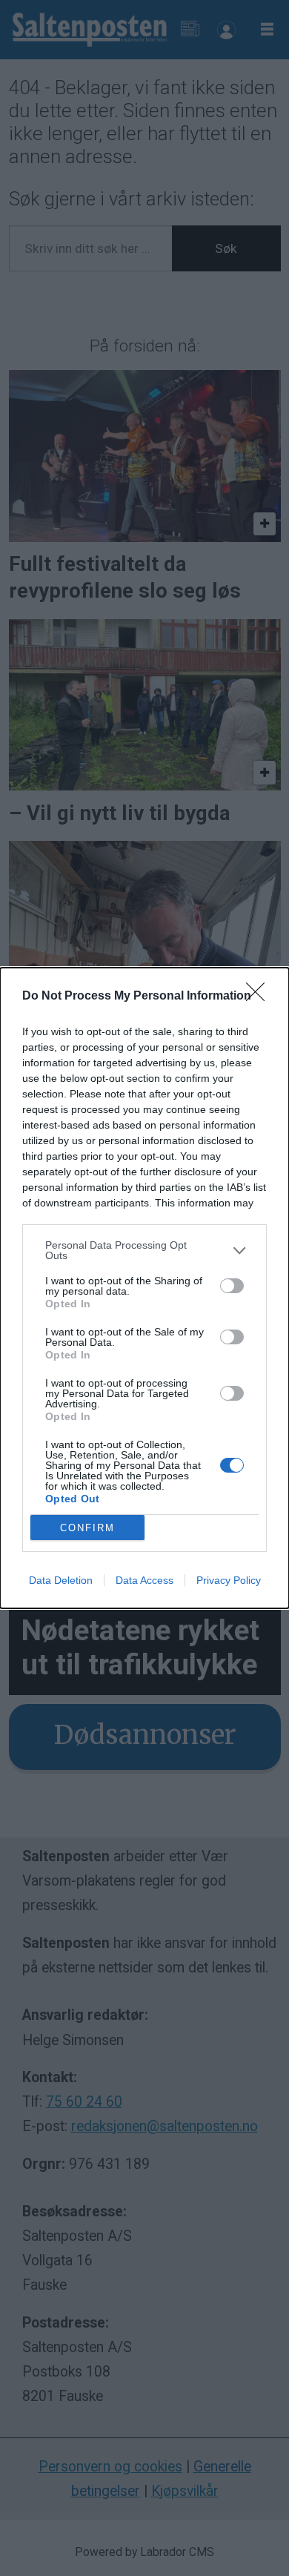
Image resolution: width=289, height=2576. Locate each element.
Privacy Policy (229, 1580)
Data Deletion (61, 1580)
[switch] (232, 1286)
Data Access (144, 1580)
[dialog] (144, 1288)
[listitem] (144, 1250)
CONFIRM (87, 1528)
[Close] (260, 997)
